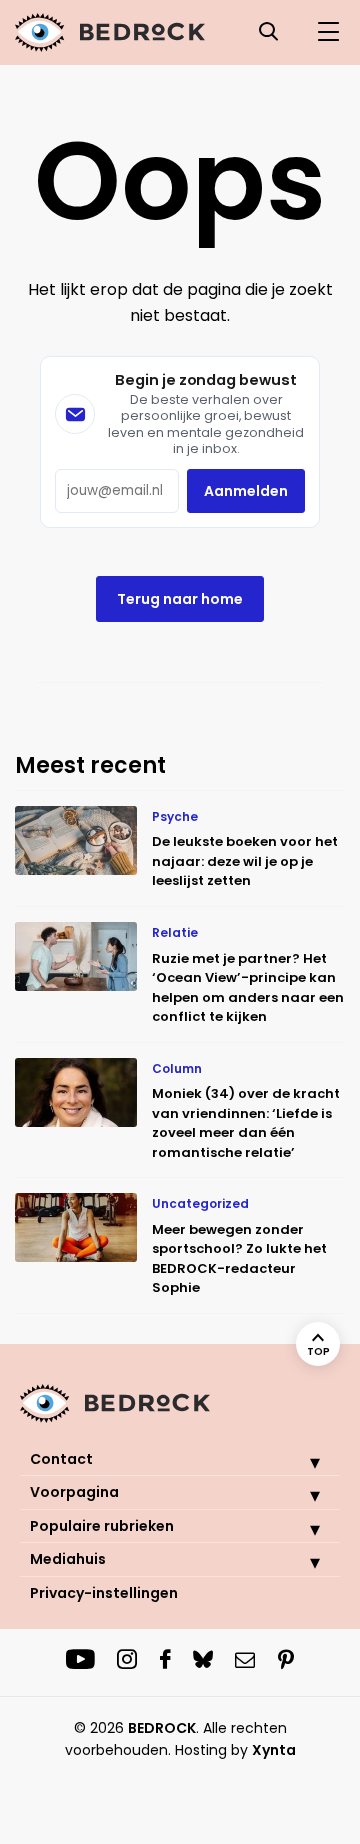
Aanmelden (246, 491)
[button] (300, 1462)
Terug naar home (180, 599)
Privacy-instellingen (104, 1593)
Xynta (274, 1750)
